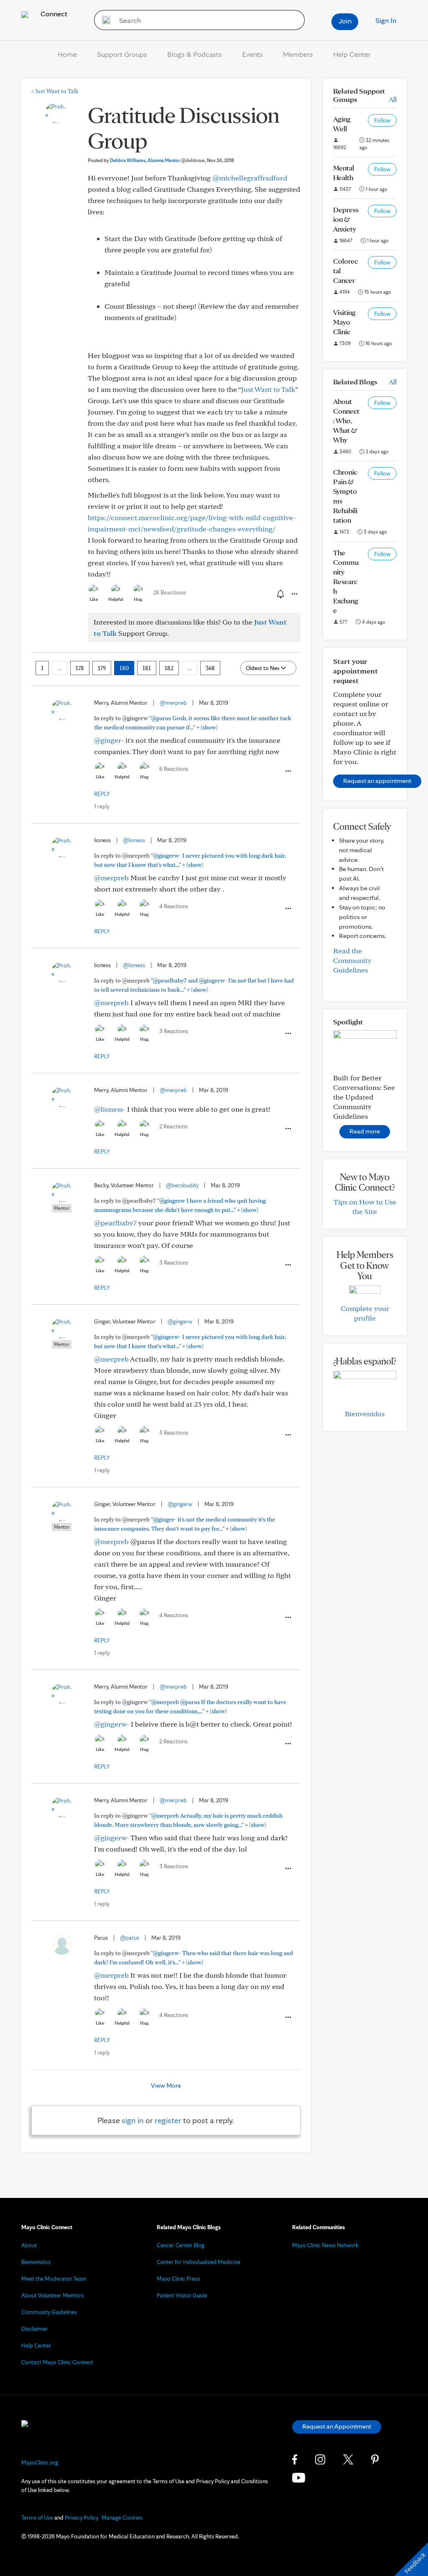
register (168, 2120)
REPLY (102, 794)
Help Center (352, 54)
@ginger (108, 740)
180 (124, 668)
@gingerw (180, 1321)
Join (345, 21)
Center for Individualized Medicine (199, 2262)
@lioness (134, 840)
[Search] (103, 20)
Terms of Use (37, 2518)
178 (80, 668)
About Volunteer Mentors (52, 2295)
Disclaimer (34, 2329)
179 (102, 668)
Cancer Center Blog (181, 2245)
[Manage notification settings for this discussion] (280, 594)
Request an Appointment (337, 2426)
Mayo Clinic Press (178, 2279)
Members (298, 54)
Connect (53, 14)
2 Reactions (173, 1126)
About (29, 2245)
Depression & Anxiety (346, 219)
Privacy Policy (82, 2518)
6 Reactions (174, 769)
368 (210, 668)
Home (67, 54)
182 (169, 668)
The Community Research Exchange (346, 581)
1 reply (102, 806)
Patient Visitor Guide (182, 2295)
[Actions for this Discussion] (294, 594)
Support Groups (122, 54)
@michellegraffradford (250, 178)
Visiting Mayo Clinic (344, 322)
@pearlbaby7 (115, 1223)
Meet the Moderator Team (54, 2279)
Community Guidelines (49, 2312)
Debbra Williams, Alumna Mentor (157, 160)
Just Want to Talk (55, 91)
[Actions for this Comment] (288, 771)
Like (94, 599)
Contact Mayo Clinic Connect (57, 2362)
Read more (365, 1131)
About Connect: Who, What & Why (346, 420)
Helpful (116, 599)
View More (166, 2085)
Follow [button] (382, 120)
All (393, 99)
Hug (138, 599)
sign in (133, 2120)
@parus (130, 1938)
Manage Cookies (122, 2518)
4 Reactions (174, 906)
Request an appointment (377, 781)
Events (252, 54)
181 (147, 668)
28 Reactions (169, 592)
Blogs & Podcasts (195, 54)
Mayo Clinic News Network (325, 2245)
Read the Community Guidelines (352, 960)
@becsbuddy (182, 1185)
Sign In (386, 20)
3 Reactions (174, 1031)
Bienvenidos (365, 1414)
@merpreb (173, 703)
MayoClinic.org (40, 2462)
